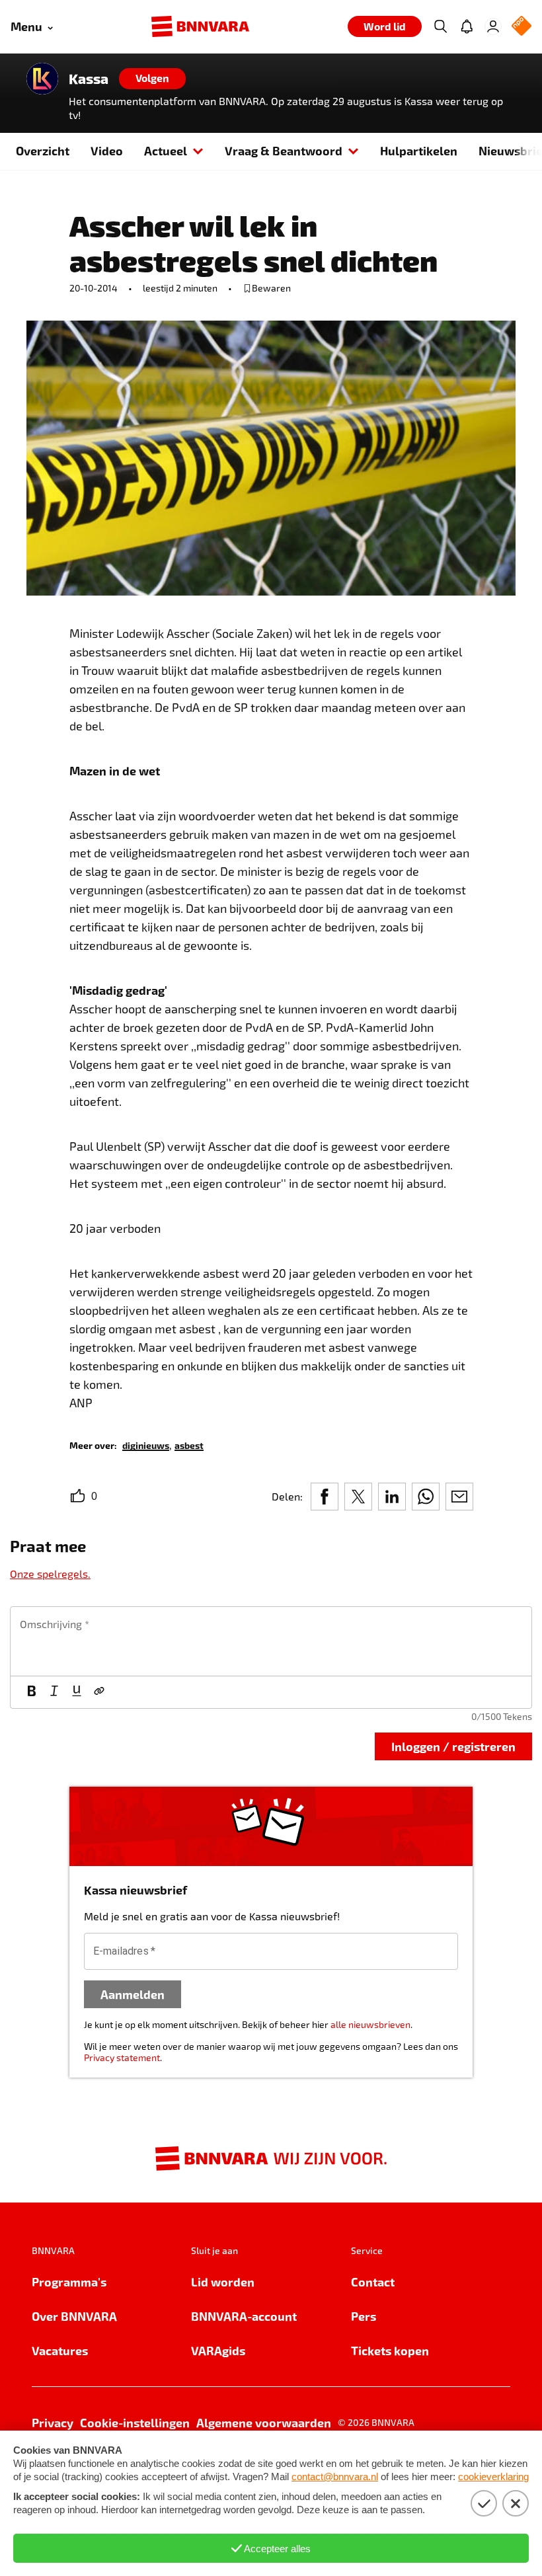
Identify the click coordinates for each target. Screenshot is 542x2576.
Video (107, 150)
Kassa (89, 79)
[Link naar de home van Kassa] (42, 79)
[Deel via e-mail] (459, 1497)
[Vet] (32, 1692)
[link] (146, 1445)
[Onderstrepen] (77, 1692)
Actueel (166, 150)
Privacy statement (122, 2057)
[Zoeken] (440, 26)
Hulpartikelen (419, 150)
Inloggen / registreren (453, 1746)
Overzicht (43, 150)
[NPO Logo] (522, 27)
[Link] (99, 1692)
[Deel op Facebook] (325, 1497)
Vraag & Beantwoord (284, 150)
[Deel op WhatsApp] (426, 1497)
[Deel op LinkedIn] (392, 1497)
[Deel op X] (358, 1497)
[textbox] (271, 1641)
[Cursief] (54, 1692)
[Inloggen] (493, 26)
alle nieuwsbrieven (370, 2024)
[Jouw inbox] (467, 26)
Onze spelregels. (50, 1574)
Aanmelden (133, 1994)
